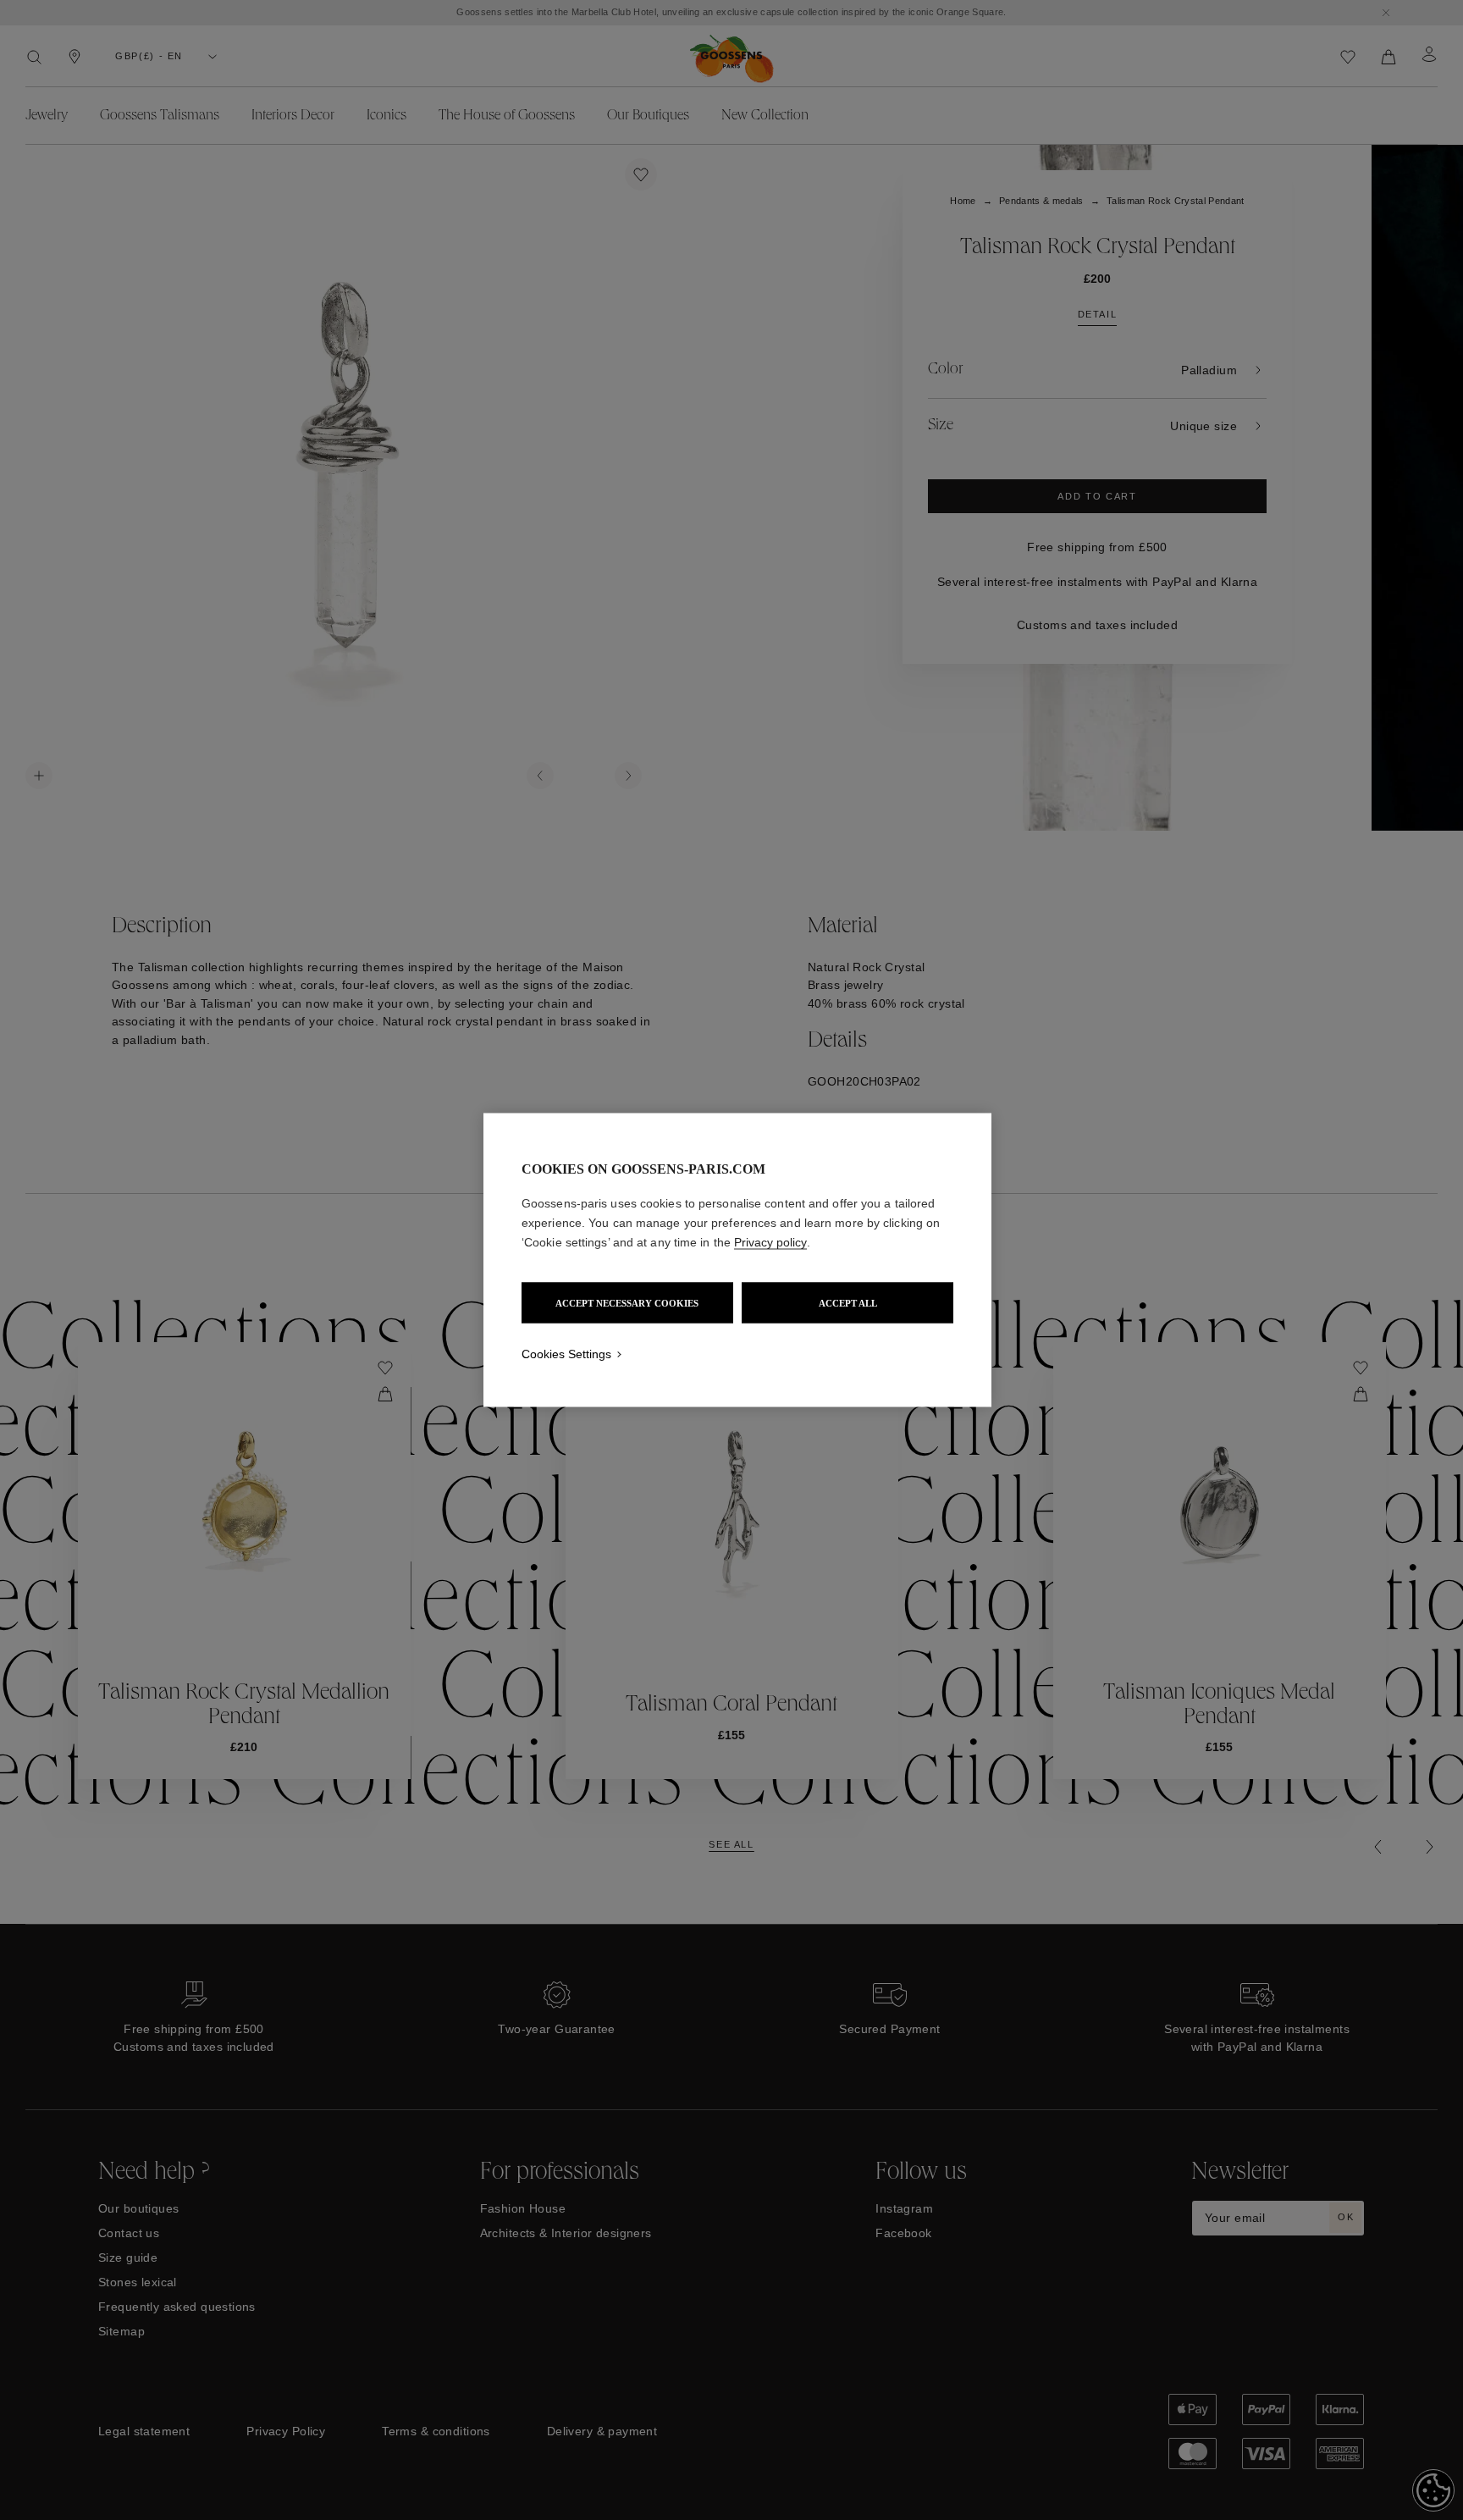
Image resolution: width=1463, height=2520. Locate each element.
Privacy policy (770, 1242)
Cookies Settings (566, 1354)
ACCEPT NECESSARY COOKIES (627, 1303)
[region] (737, 1260)
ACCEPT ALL (848, 1303)
